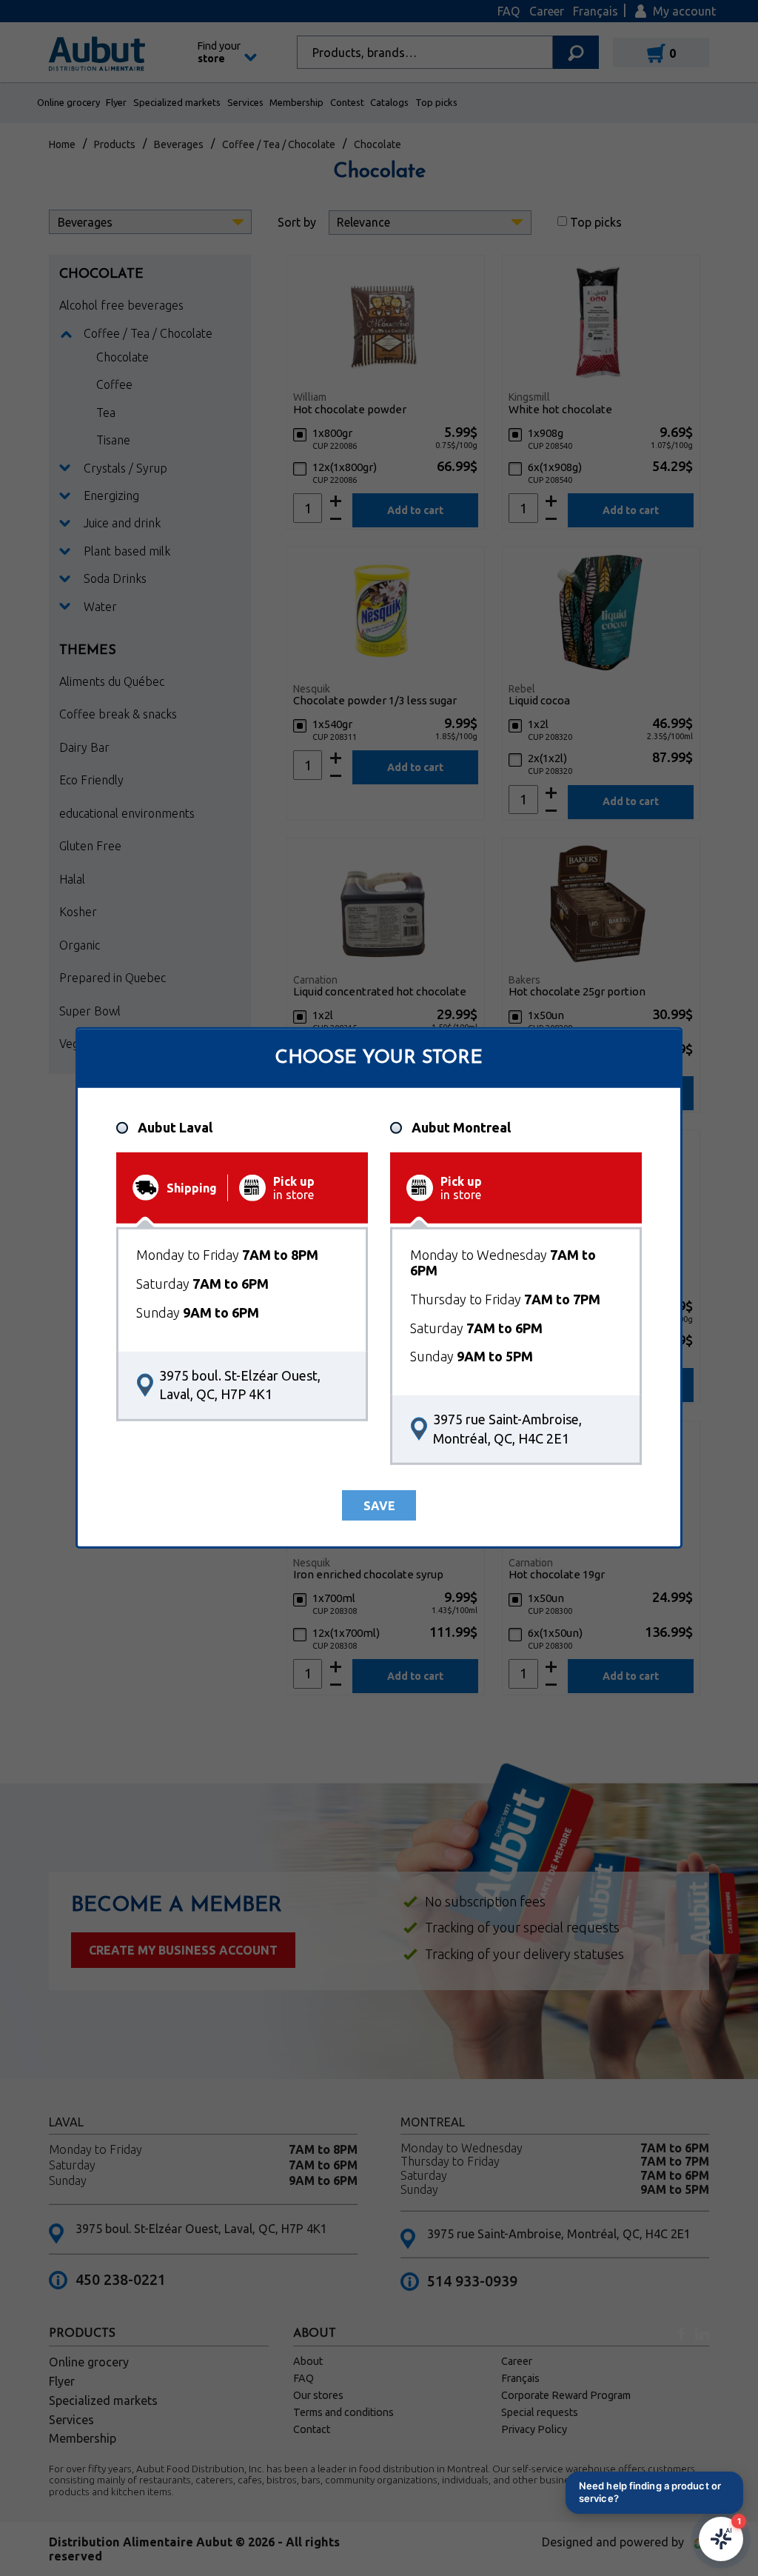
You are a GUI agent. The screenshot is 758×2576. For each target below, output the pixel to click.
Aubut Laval (175, 1127)
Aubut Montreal (461, 1127)
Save (379, 1506)
